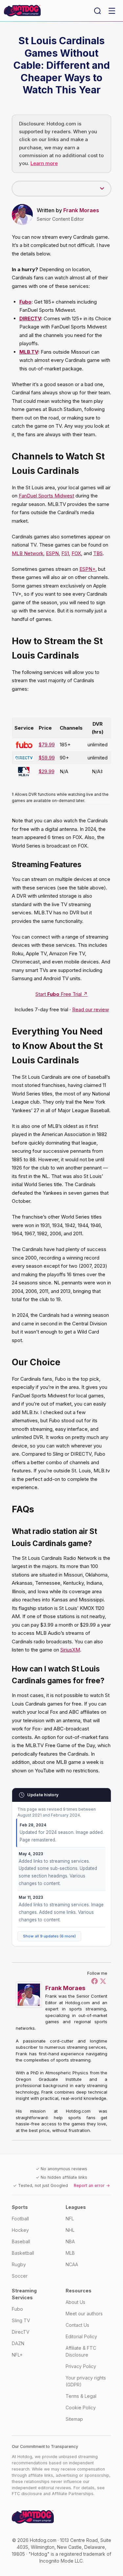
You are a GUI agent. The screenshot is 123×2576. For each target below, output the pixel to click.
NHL (70, 2230)
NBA (70, 2241)
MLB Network (28, 553)
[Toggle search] (97, 11)
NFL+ (17, 2355)
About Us (75, 2302)
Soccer (20, 2276)
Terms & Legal (81, 2396)
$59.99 (47, 758)
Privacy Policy (81, 2366)
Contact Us (77, 2325)
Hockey (20, 2230)
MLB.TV (29, 352)
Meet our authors (84, 2314)
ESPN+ (87, 569)
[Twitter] (103, 1981)
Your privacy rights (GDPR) (86, 2381)
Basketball (23, 2253)
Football (20, 2219)
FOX (76, 553)
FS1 (65, 553)
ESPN (52, 553)
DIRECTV (30, 318)
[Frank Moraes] (31, 1995)
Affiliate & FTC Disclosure (81, 2351)
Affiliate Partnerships (73, 2494)
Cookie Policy (81, 2408)
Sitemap (74, 2419)
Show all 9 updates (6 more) (49, 1936)
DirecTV (21, 2332)
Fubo (17, 2309)
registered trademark (82, 2554)
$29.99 (47, 771)
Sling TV (21, 2320)
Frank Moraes (81, 210)
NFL (70, 2219)
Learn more (44, 163)
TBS (98, 553)
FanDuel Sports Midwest (46, 496)
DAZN (18, 2343)
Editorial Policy (81, 2336)
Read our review (91, 1009)
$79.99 (47, 745)
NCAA (72, 2264)
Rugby (19, 2264)
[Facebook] (94, 1981)
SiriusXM (70, 1650)
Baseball (21, 2241)
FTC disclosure (27, 2494)
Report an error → (92, 2185)
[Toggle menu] (112, 11)
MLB (70, 2253)
